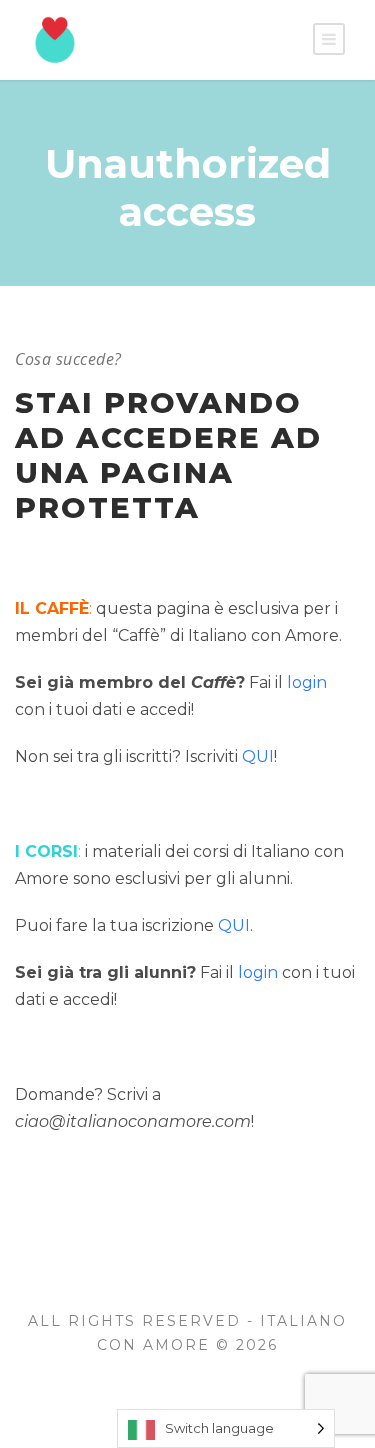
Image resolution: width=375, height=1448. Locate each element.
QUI (258, 756)
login (307, 682)
